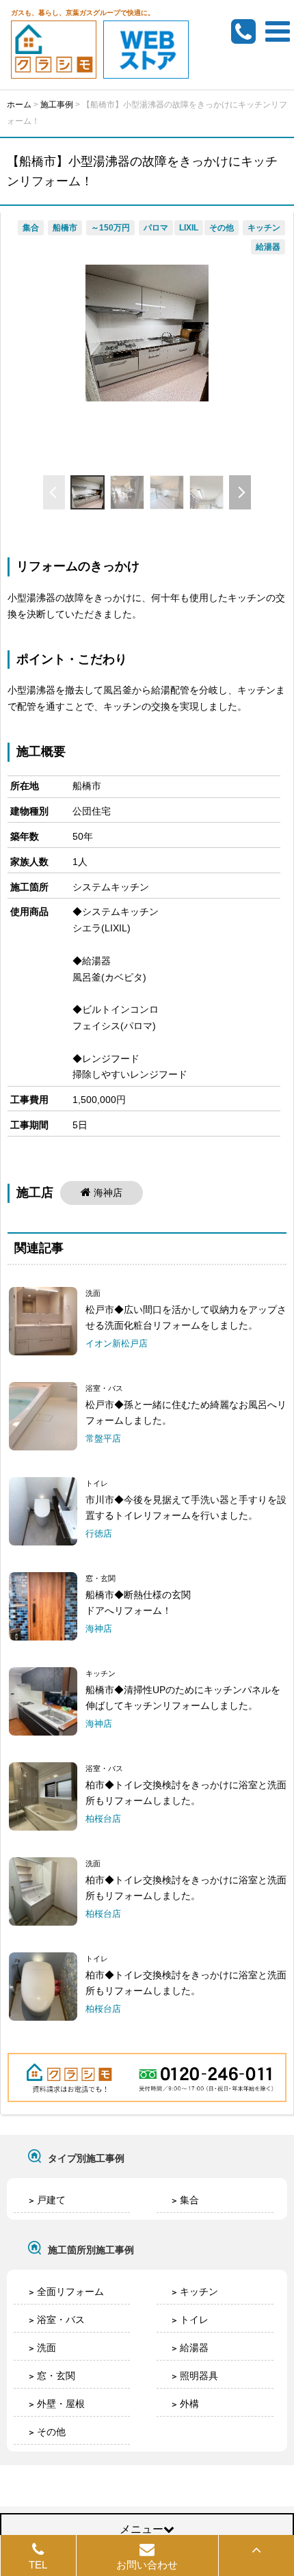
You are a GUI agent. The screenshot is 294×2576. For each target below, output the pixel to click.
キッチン (199, 2292)
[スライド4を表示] (206, 492)
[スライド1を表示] (88, 492)
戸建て (51, 2200)
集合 (189, 2200)
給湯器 (194, 2348)
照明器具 (199, 2376)
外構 (189, 2404)
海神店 (108, 1193)
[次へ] (240, 492)
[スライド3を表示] (167, 492)
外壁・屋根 (61, 2404)
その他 (51, 2432)
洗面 (46, 2348)
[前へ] (54, 492)
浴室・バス (61, 2320)
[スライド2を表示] (127, 492)
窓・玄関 (56, 2376)
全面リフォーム (70, 2292)
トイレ (194, 2320)
